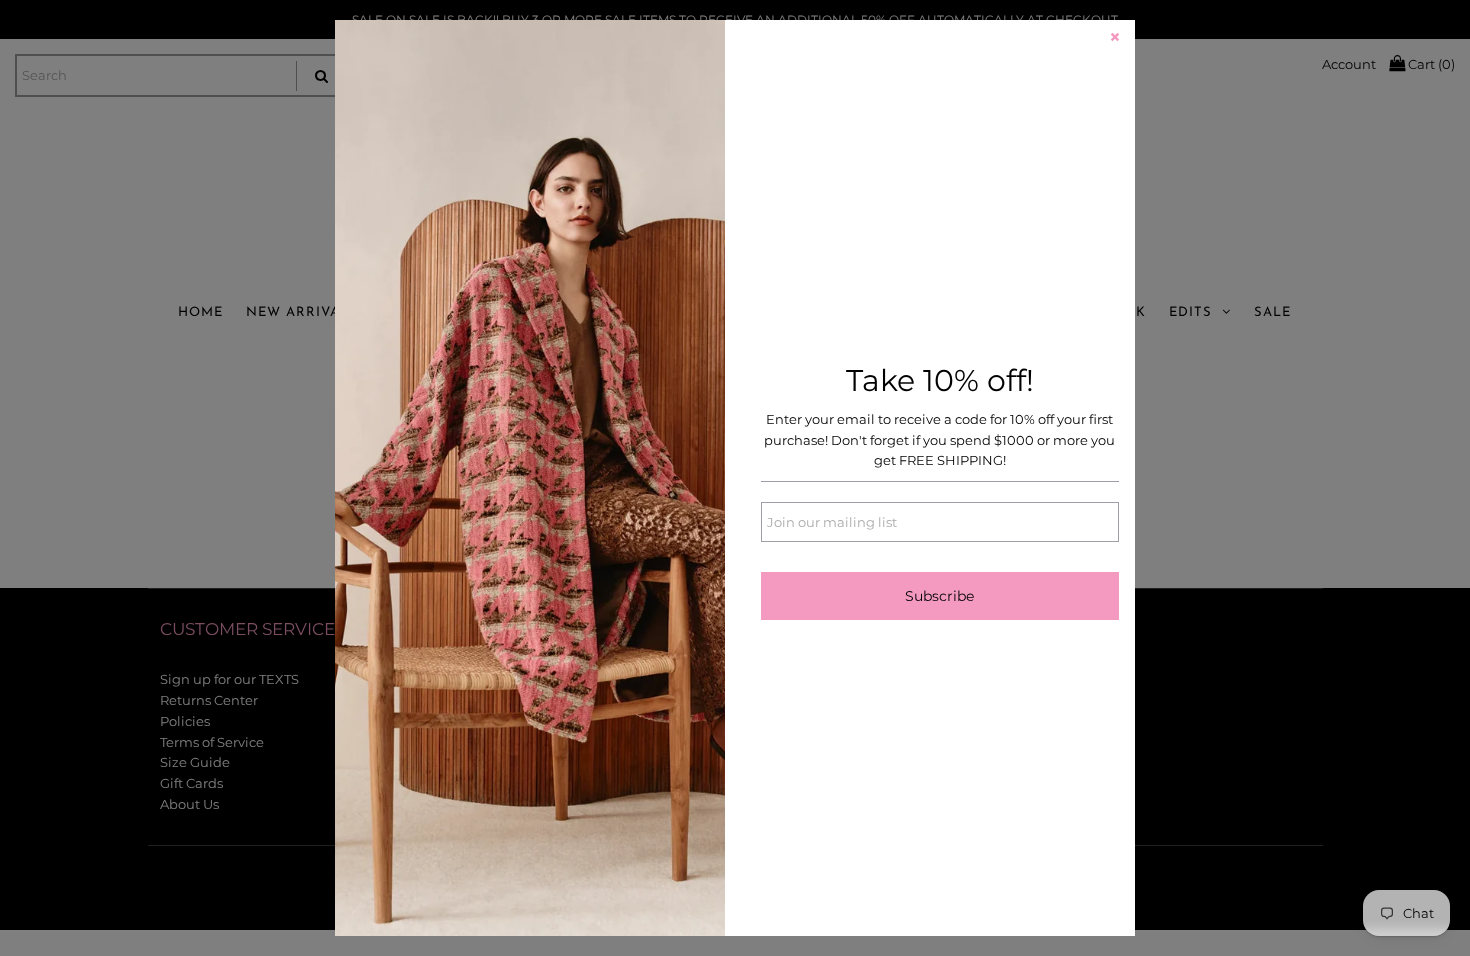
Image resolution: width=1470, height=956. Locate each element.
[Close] (1115, 40)
